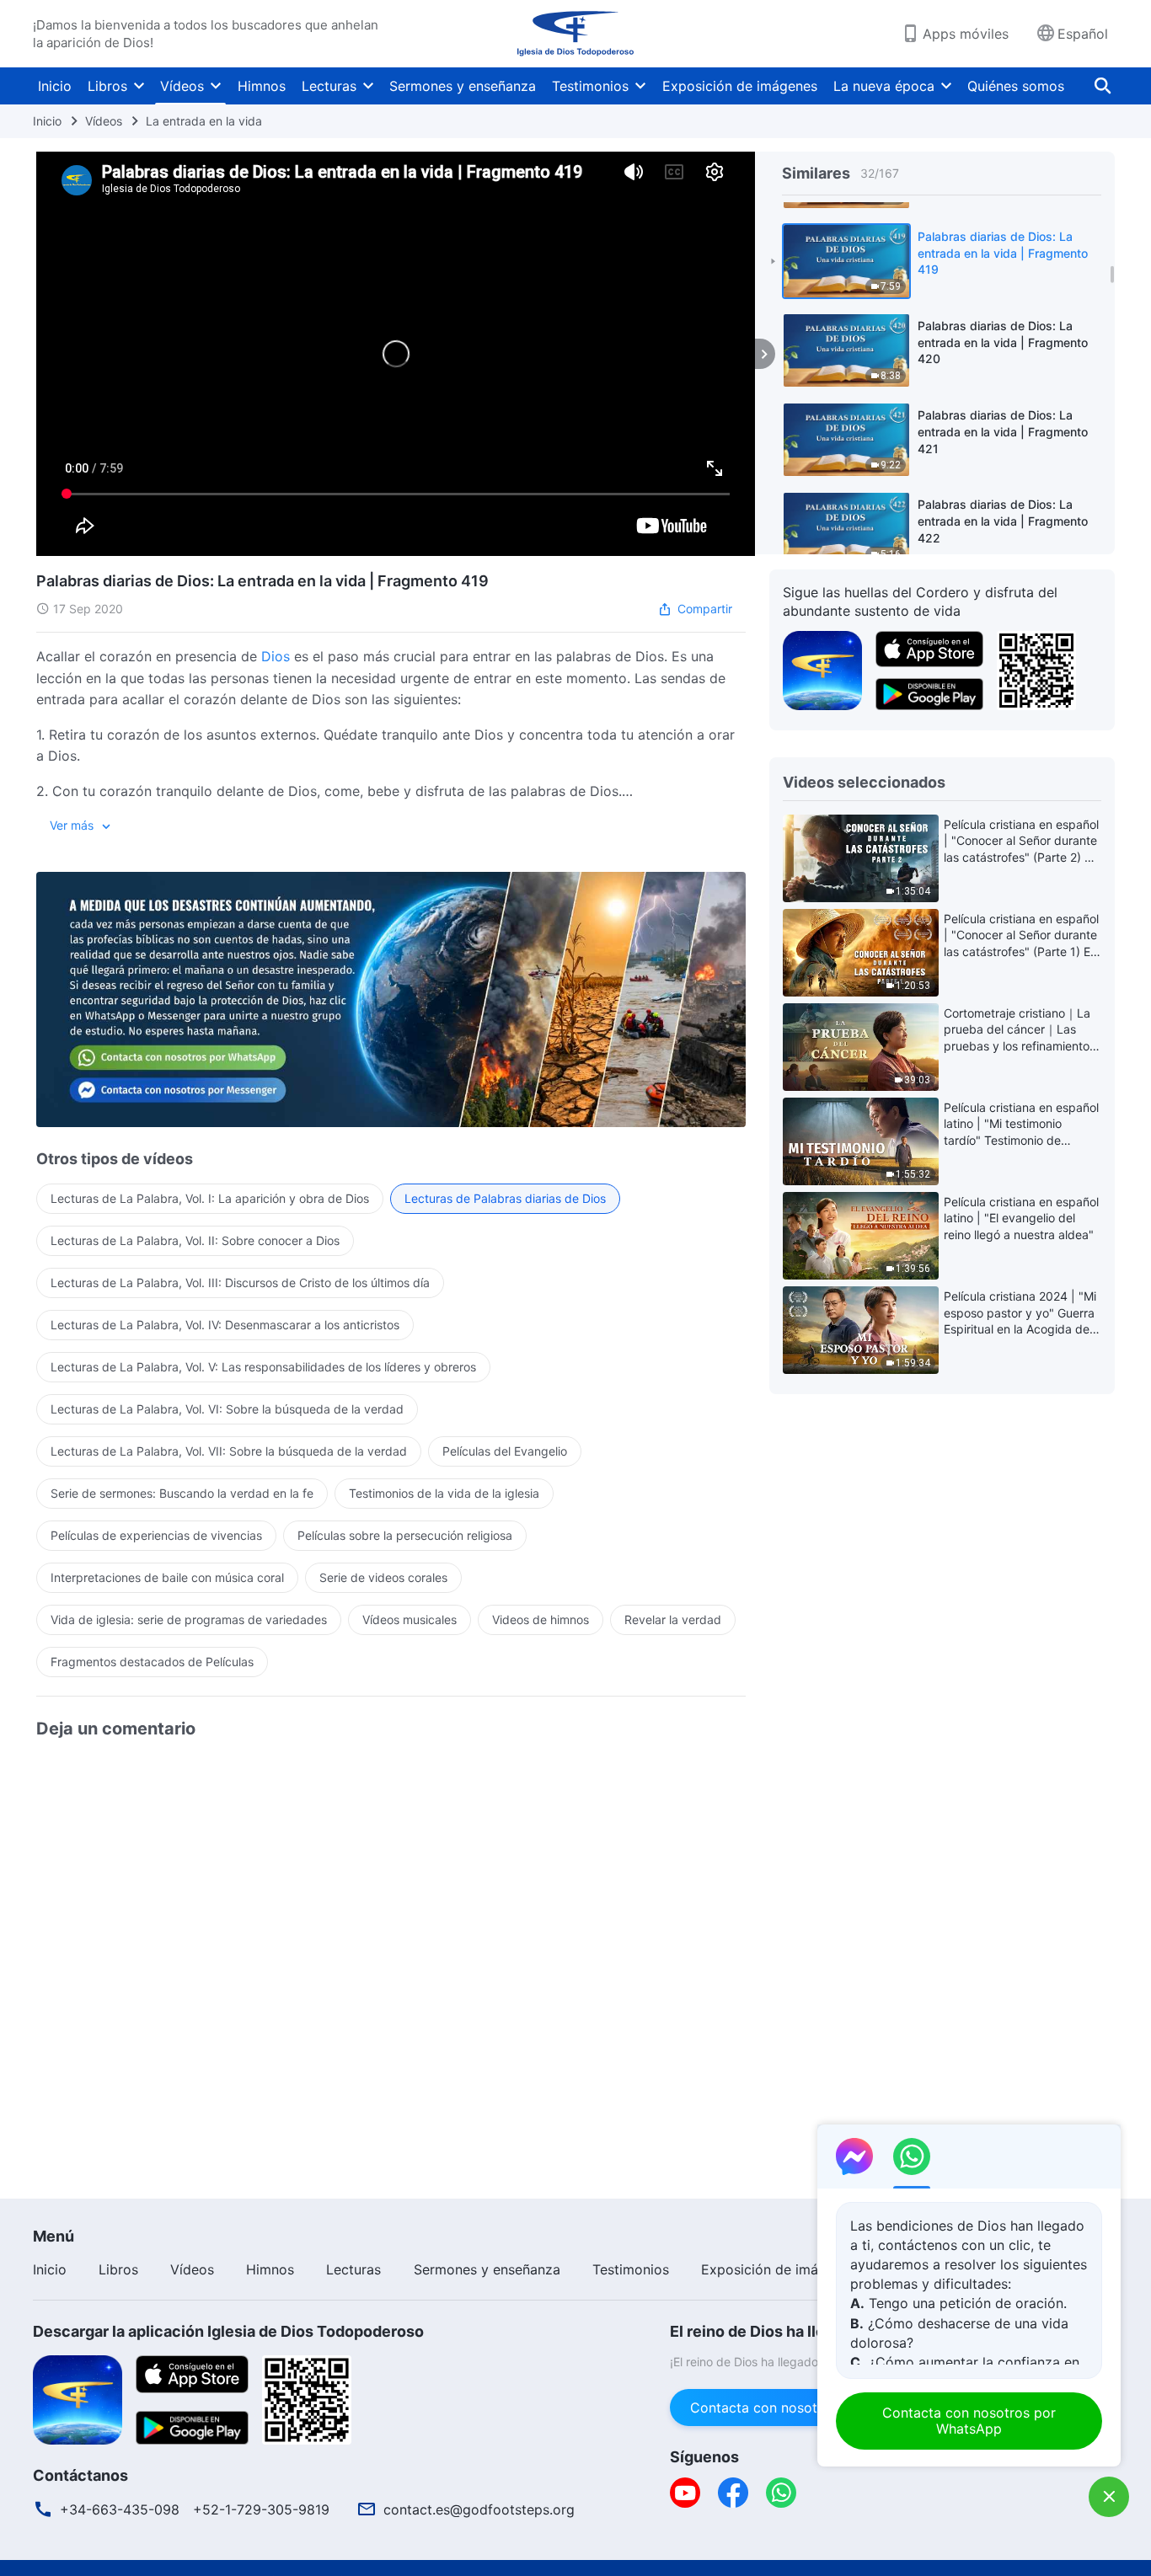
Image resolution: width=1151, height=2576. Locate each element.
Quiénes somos (1016, 86)
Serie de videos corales (383, 1577)
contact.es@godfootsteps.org (479, 2509)
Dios (276, 656)
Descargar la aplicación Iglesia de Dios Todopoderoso (228, 2331)
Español (1083, 34)
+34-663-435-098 (120, 2509)
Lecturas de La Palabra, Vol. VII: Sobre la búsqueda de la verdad (229, 1451)
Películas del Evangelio (505, 1451)
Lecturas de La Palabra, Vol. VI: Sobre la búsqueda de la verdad (227, 1409)
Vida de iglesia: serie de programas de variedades (189, 1619)
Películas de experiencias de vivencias (156, 1535)
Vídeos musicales (410, 1619)
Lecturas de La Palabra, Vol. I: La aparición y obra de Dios (210, 1198)
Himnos (262, 86)
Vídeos (182, 86)
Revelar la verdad (673, 1619)
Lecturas (329, 86)
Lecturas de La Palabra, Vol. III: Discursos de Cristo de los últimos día (240, 1283)
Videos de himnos (541, 1619)
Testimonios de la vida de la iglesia (444, 1493)
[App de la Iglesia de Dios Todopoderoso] (822, 669)
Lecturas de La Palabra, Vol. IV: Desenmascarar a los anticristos (225, 1325)
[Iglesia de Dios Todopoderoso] (575, 34)
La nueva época (884, 86)
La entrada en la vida (204, 121)
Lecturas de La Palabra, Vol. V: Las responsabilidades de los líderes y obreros (263, 1367)
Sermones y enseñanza (463, 86)
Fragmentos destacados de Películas (152, 1662)
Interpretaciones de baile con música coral (167, 1577)
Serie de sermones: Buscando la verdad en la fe (182, 1493)
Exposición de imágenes (740, 86)
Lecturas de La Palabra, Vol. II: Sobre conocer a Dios (195, 1240)
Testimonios (590, 86)
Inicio (55, 86)
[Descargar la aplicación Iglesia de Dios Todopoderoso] (78, 2398)
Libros (107, 86)
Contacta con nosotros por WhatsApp (812, 2408)
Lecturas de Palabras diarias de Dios (505, 1198)
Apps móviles (966, 34)
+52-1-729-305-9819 (261, 2509)
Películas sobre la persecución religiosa (405, 1535)
